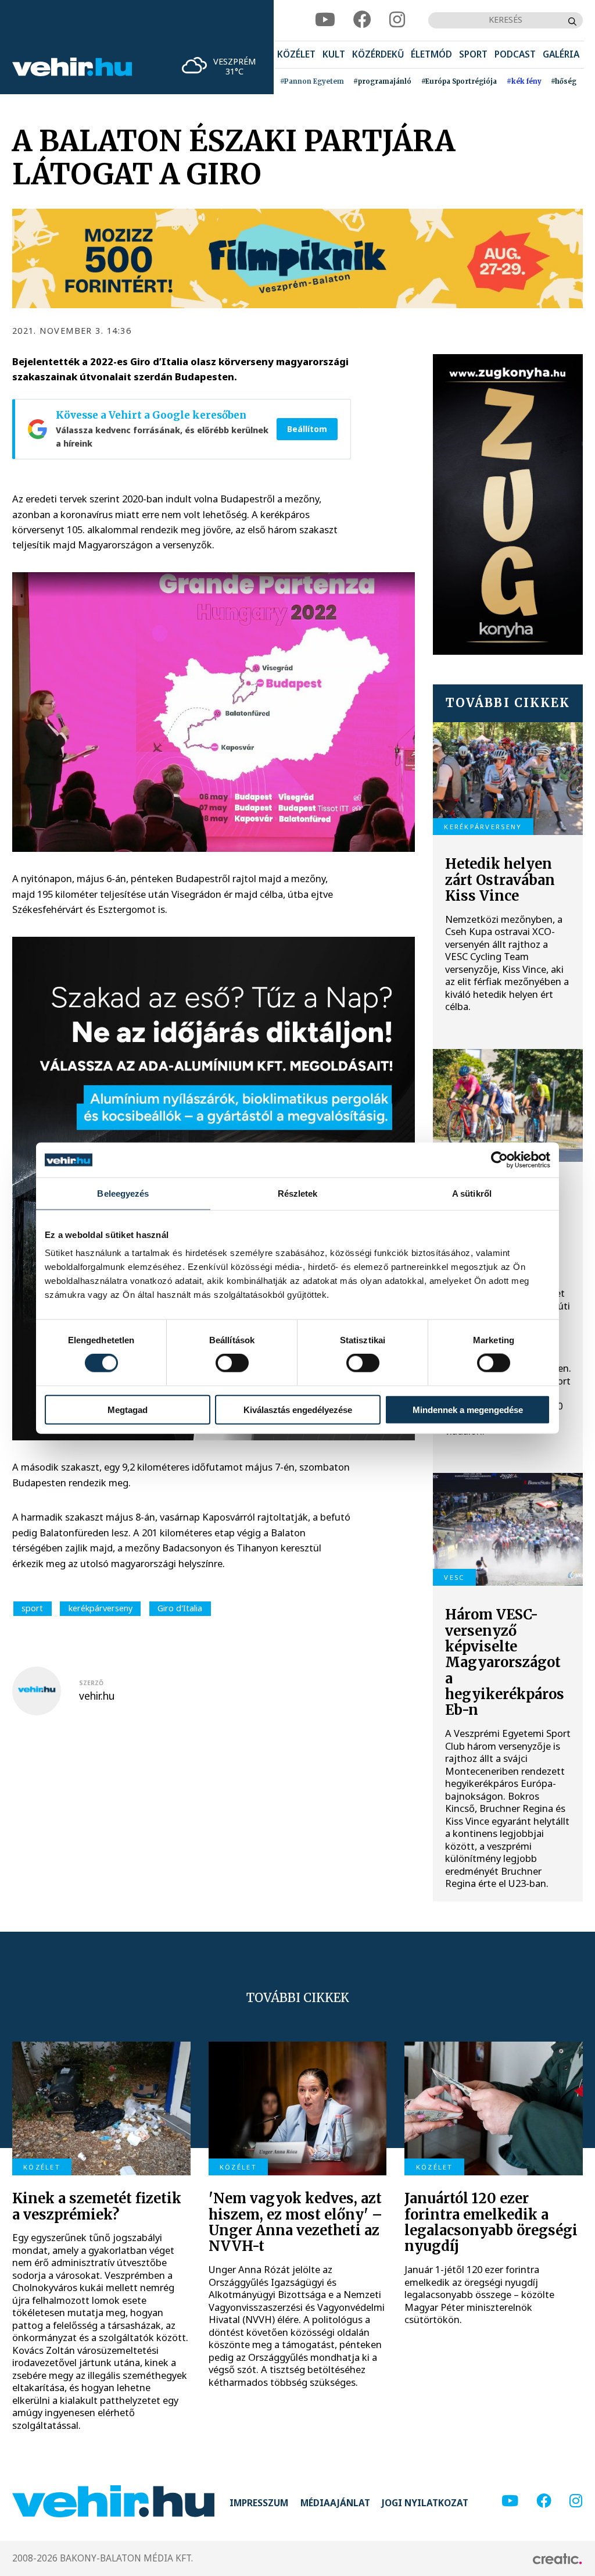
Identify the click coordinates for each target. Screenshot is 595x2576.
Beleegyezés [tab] (123, 1194)
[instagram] (397, 20)
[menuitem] (296, 55)
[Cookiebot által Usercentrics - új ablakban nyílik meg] (499, 1160)
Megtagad (128, 1409)
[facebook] (362, 20)
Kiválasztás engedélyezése (298, 1409)
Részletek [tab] (298, 1194)
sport (32, 1608)
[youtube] (325, 20)
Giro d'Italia (180, 1608)
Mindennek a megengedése (468, 1409)
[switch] (232, 1363)
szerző (91, 1683)
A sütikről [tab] (472, 1194)
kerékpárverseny (101, 1608)
